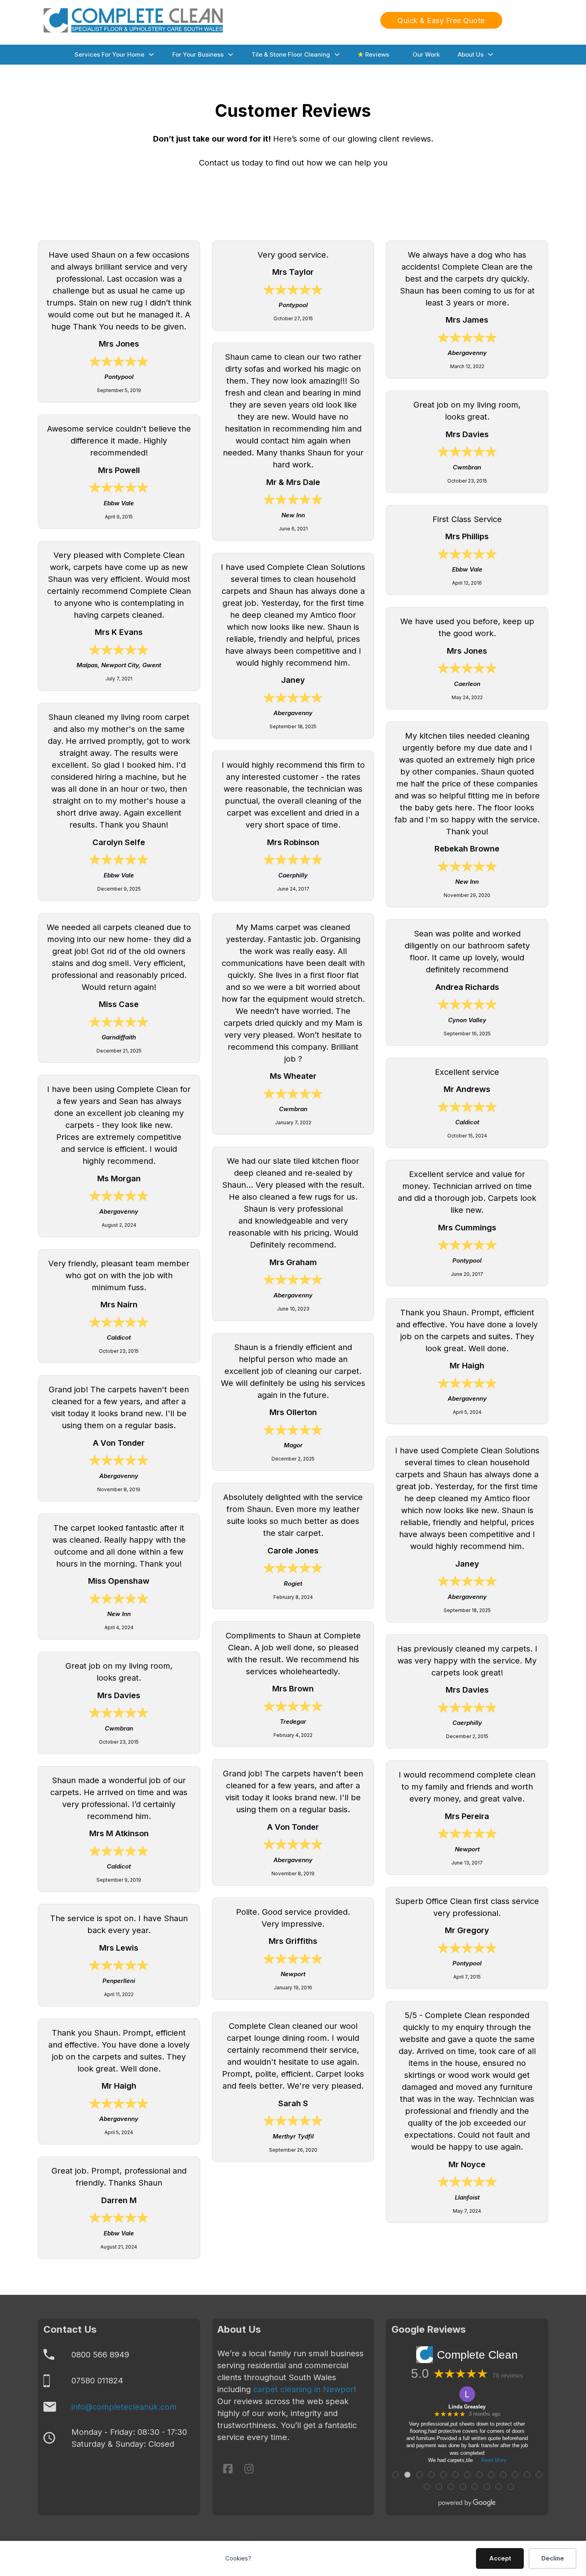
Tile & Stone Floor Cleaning (291, 54)
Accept (500, 2558)
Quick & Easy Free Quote (441, 21)
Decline (553, 2558)
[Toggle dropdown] (151, 54)
